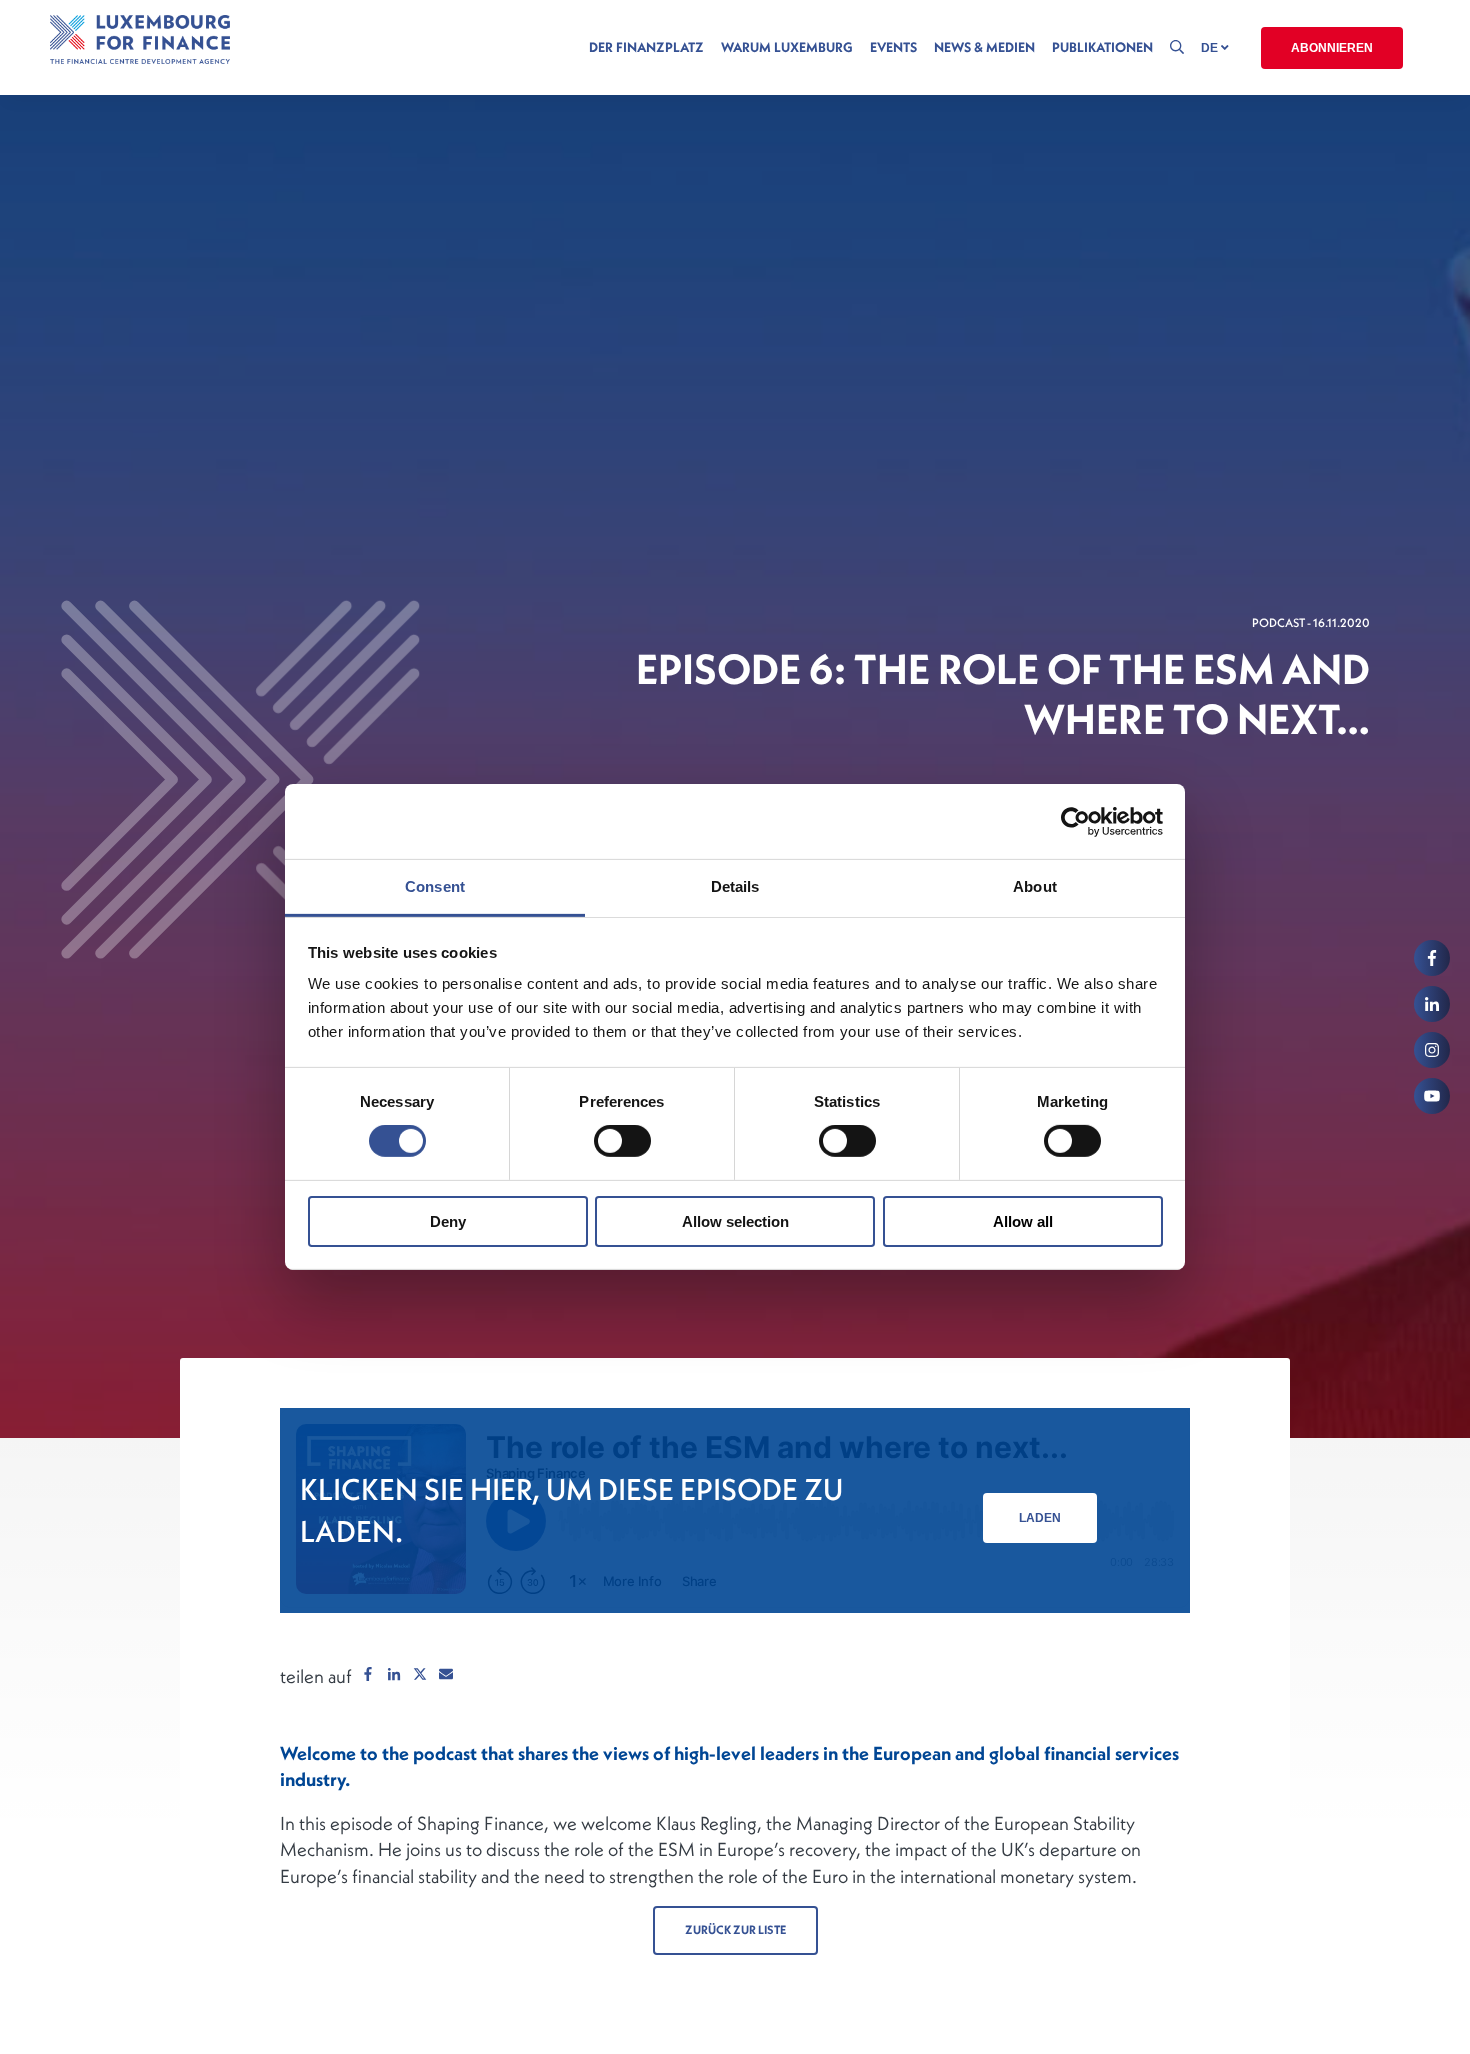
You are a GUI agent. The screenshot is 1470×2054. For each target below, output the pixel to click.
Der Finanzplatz (646, 47)
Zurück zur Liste (735, 1929)
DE (1211, 48)
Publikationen (1102, 47)
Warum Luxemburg (787, 47)
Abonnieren (1332, 48)
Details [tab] (735, 886)
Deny (448, 1221)
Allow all (1023, 1221)
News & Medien (984, 47)
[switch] (622, 1141)
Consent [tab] (435, 886)
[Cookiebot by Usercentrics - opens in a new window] (1075, 821)
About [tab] (1035, 886)
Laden (1040, 1518)
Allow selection (735, 1221)
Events (893, 47)
